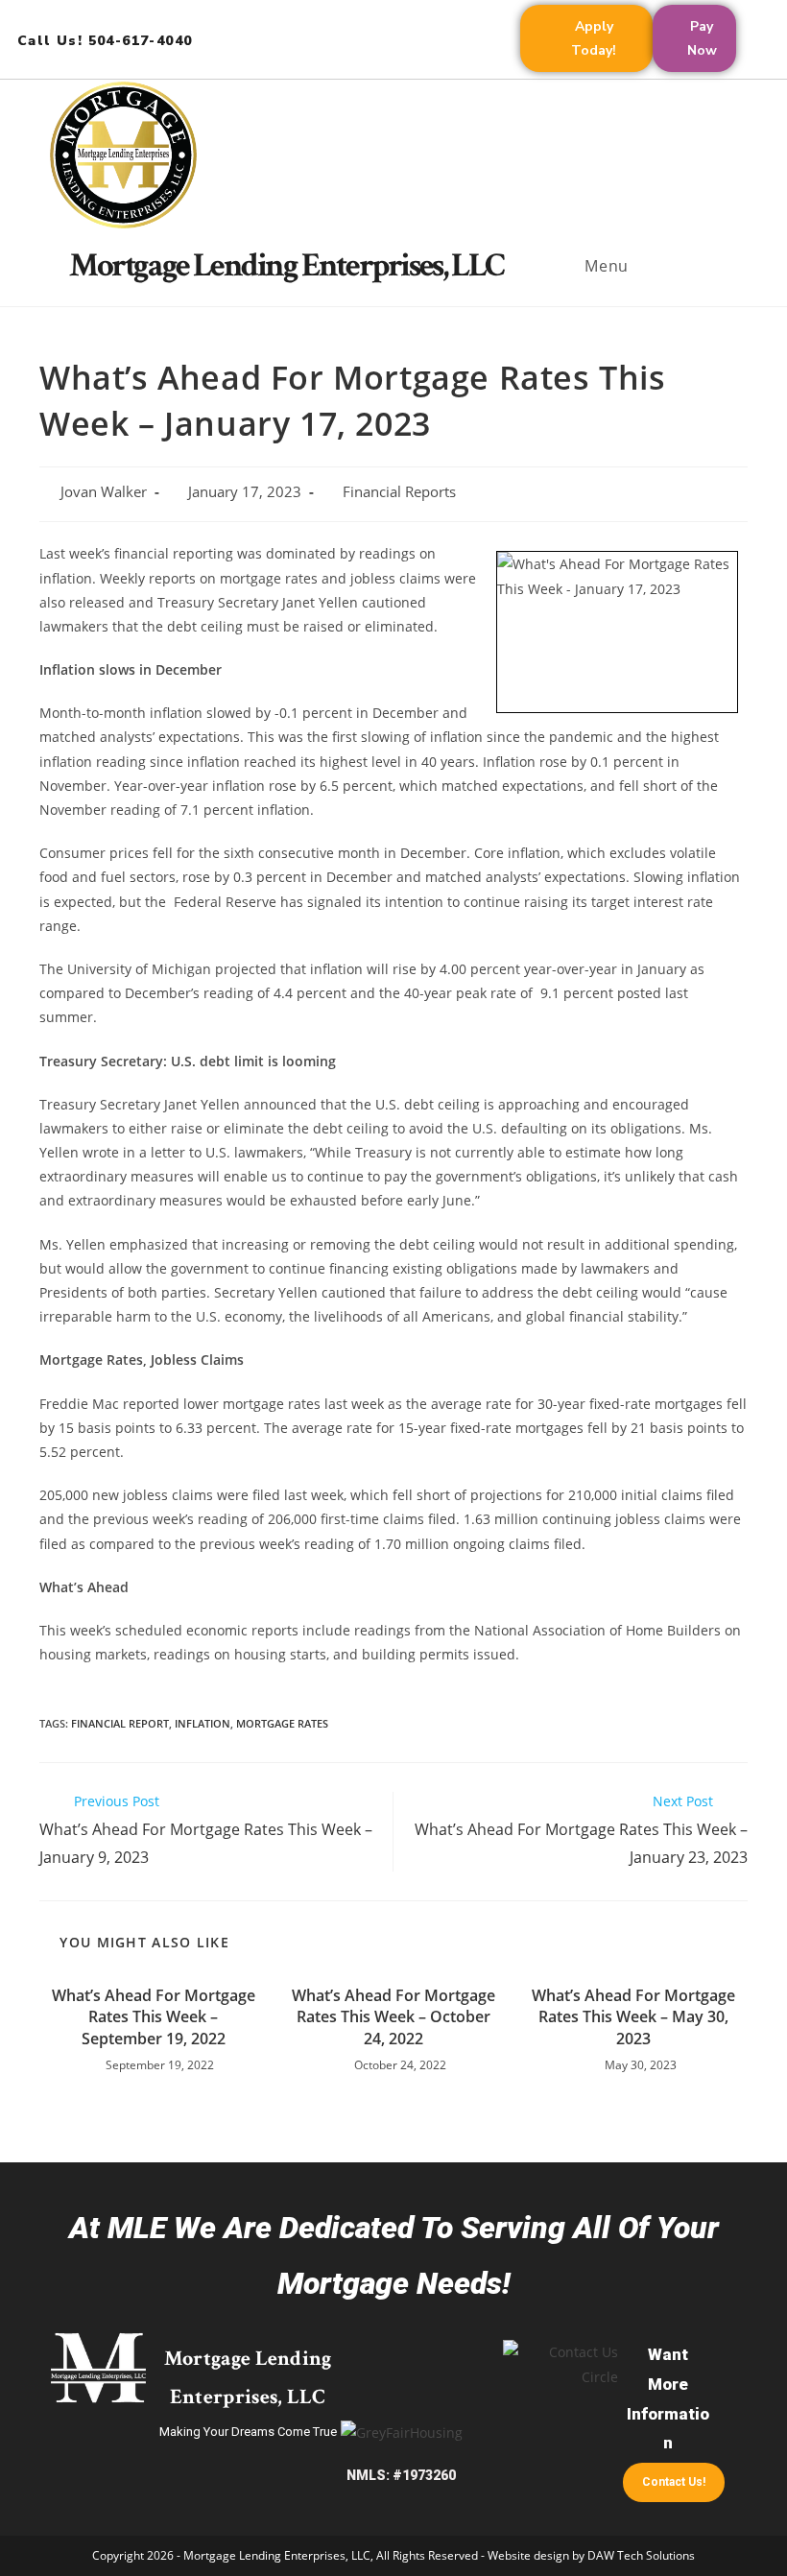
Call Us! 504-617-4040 (105, 41)
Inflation (203, 1723)
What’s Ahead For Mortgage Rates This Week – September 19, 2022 (154, 2017)
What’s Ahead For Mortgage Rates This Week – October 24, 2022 (393, 2017)
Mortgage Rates (282, 1723)
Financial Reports (399, 492)
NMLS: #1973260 (401, 2475)
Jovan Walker (104, 492)
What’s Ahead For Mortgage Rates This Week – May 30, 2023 (633, 2017)
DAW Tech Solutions (641, 2555)
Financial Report (120, 1723)
